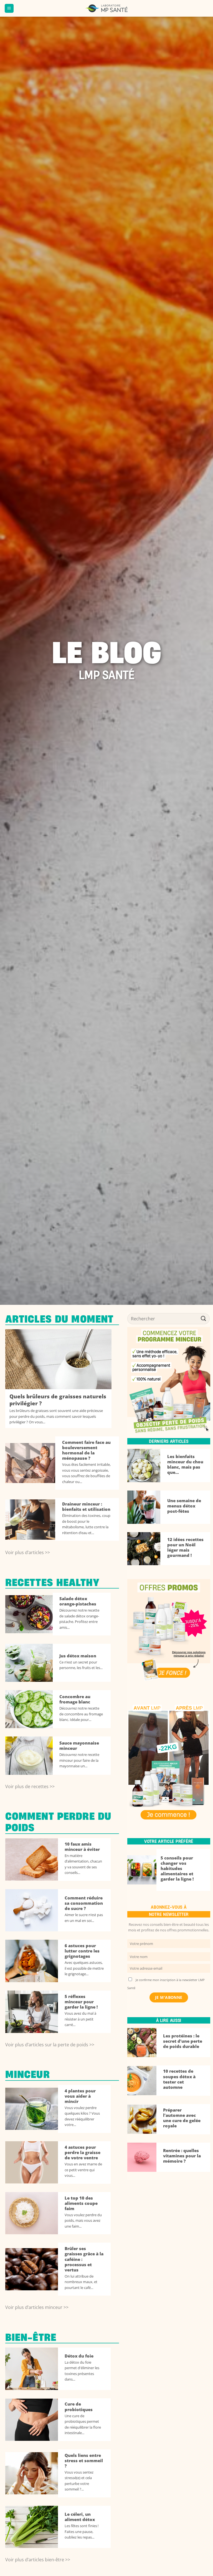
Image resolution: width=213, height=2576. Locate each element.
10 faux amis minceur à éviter (82, 1847)
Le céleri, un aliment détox (80, 2517)
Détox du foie (79, 2356)
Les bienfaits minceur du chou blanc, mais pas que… (185, 1464)
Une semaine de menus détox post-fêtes (184, 1506)
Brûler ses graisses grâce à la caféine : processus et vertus (84, 2259)
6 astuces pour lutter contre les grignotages (82, 1951)
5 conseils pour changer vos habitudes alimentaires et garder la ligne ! (177, 1869)
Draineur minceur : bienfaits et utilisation (86, 1507)
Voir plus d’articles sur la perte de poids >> (50, 2045)
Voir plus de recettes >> (30, 1786)
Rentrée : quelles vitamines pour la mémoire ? (182, 2156)
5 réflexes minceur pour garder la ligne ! (81, 2002)
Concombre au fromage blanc (75, 1699)
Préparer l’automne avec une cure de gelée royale (182, 2118)
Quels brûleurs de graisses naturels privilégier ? (58, 1400)
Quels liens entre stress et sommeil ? (84, 2461)
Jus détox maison (78, 1656)
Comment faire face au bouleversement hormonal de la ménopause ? (86, 1450)
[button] (9, 8)
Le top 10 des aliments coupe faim (81, 2203)
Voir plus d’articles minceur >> (37, 2307)
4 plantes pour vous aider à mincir (80, 2096)
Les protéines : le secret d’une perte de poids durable (183, 2041)
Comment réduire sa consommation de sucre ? (84, 1903)
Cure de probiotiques (79, 2407)
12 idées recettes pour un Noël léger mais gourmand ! (185, 1547)
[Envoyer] (204, 1319)
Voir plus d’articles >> (28, 1552)
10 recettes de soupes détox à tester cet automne (179, 2079)
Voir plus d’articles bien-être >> (38, 2560)
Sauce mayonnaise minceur (79, 1746)
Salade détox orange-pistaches (78, 1601)
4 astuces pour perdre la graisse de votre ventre (83, 2152)
